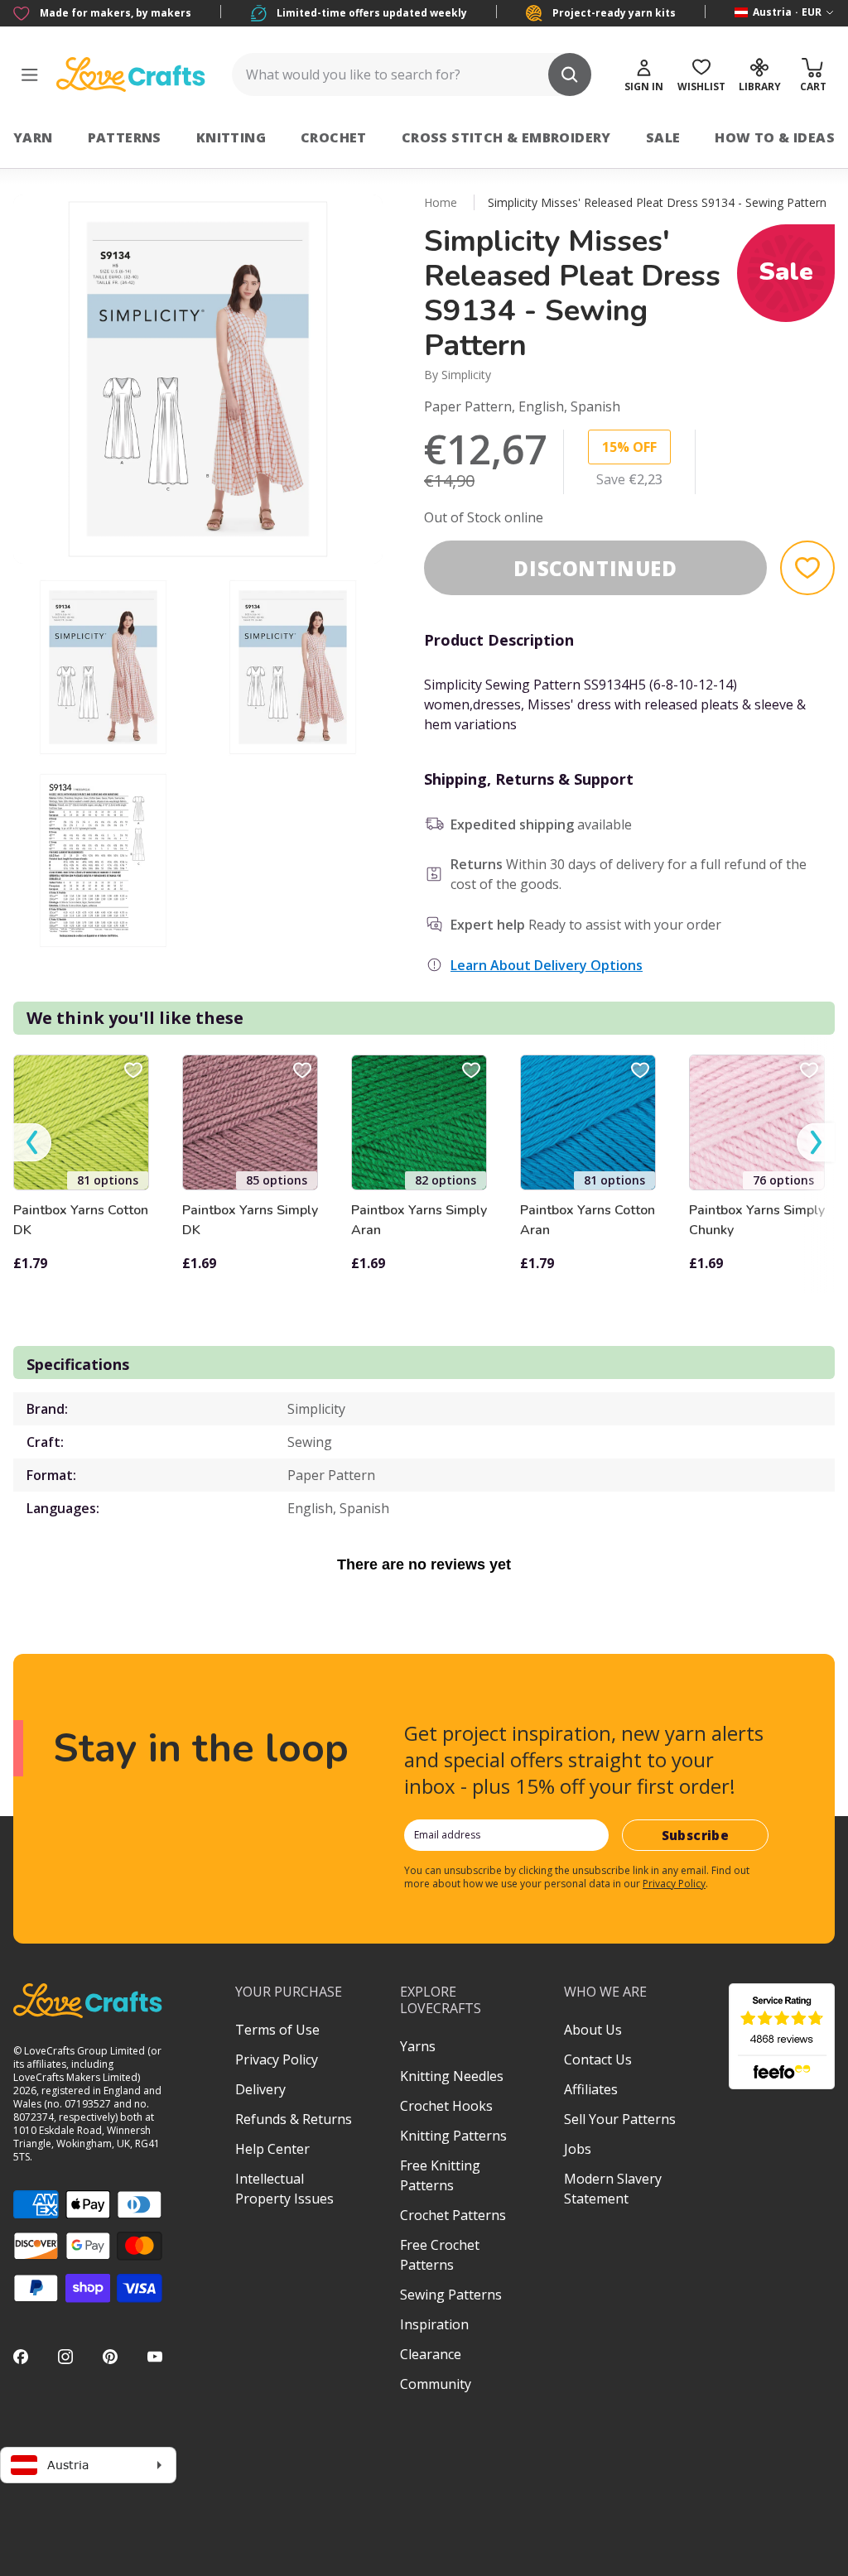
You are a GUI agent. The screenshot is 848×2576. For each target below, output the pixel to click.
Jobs (578, 2149)
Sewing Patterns (451, 2295)
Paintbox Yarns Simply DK (250, 1220)
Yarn (33, 137)
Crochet (334, 137)
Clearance (431, 2354)
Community (436, 2384)
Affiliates (591, 2089)
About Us (593, 2030)
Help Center (272, 2149)
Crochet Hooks (446, 2106)
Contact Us (598, 2059)
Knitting (231, 137)
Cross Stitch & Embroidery (506, 137)
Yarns (418, 2046)
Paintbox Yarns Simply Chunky (757, 1220)
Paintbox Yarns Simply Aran (419, 1220)
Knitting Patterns (453, 2136)
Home (441, 202)
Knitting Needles (452, 2076)
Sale (663, 137)
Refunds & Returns (294, 2119)
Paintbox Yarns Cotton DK (81, 1220)
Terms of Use (277, 2030)
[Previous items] (32, 1143)
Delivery (260, 2089)
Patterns (125, 137)
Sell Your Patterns (620, 2119)
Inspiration (434, 2324)
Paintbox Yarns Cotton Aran (588, 1220)
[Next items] (816, 1143)
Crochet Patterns (453, 2215)
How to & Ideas (775, 137)
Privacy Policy (674, 1884)
